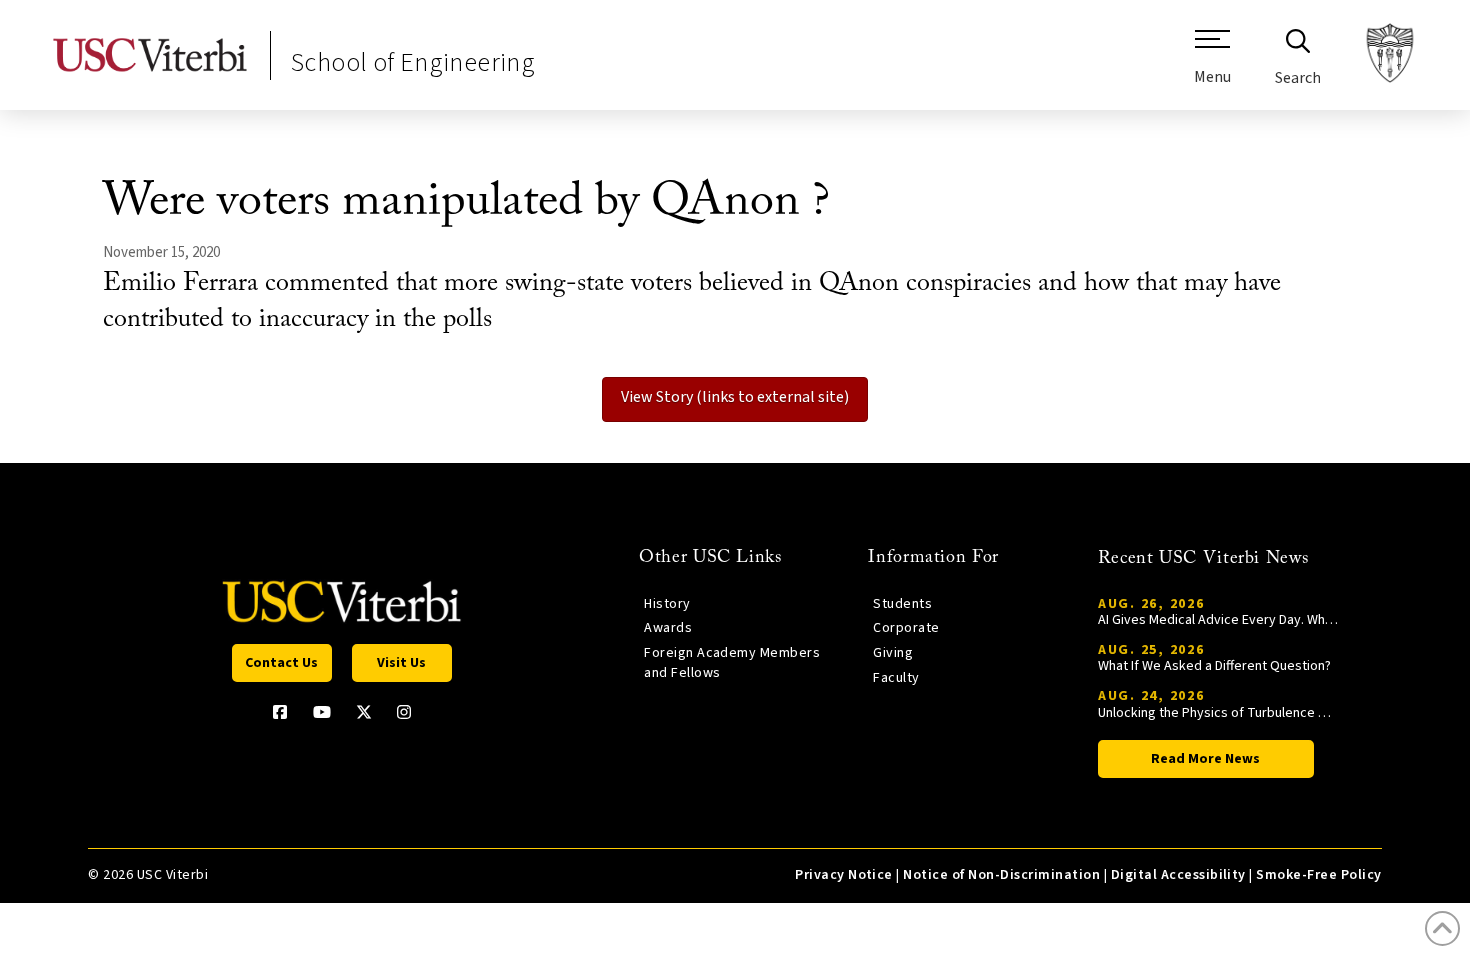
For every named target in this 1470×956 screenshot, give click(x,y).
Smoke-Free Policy (1318, 875)
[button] (1212, 65)
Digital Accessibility (1178, 875)
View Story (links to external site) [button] (735, 397)
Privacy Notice (844, 875)
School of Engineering (413, 62)
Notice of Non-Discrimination (1001, 875)
